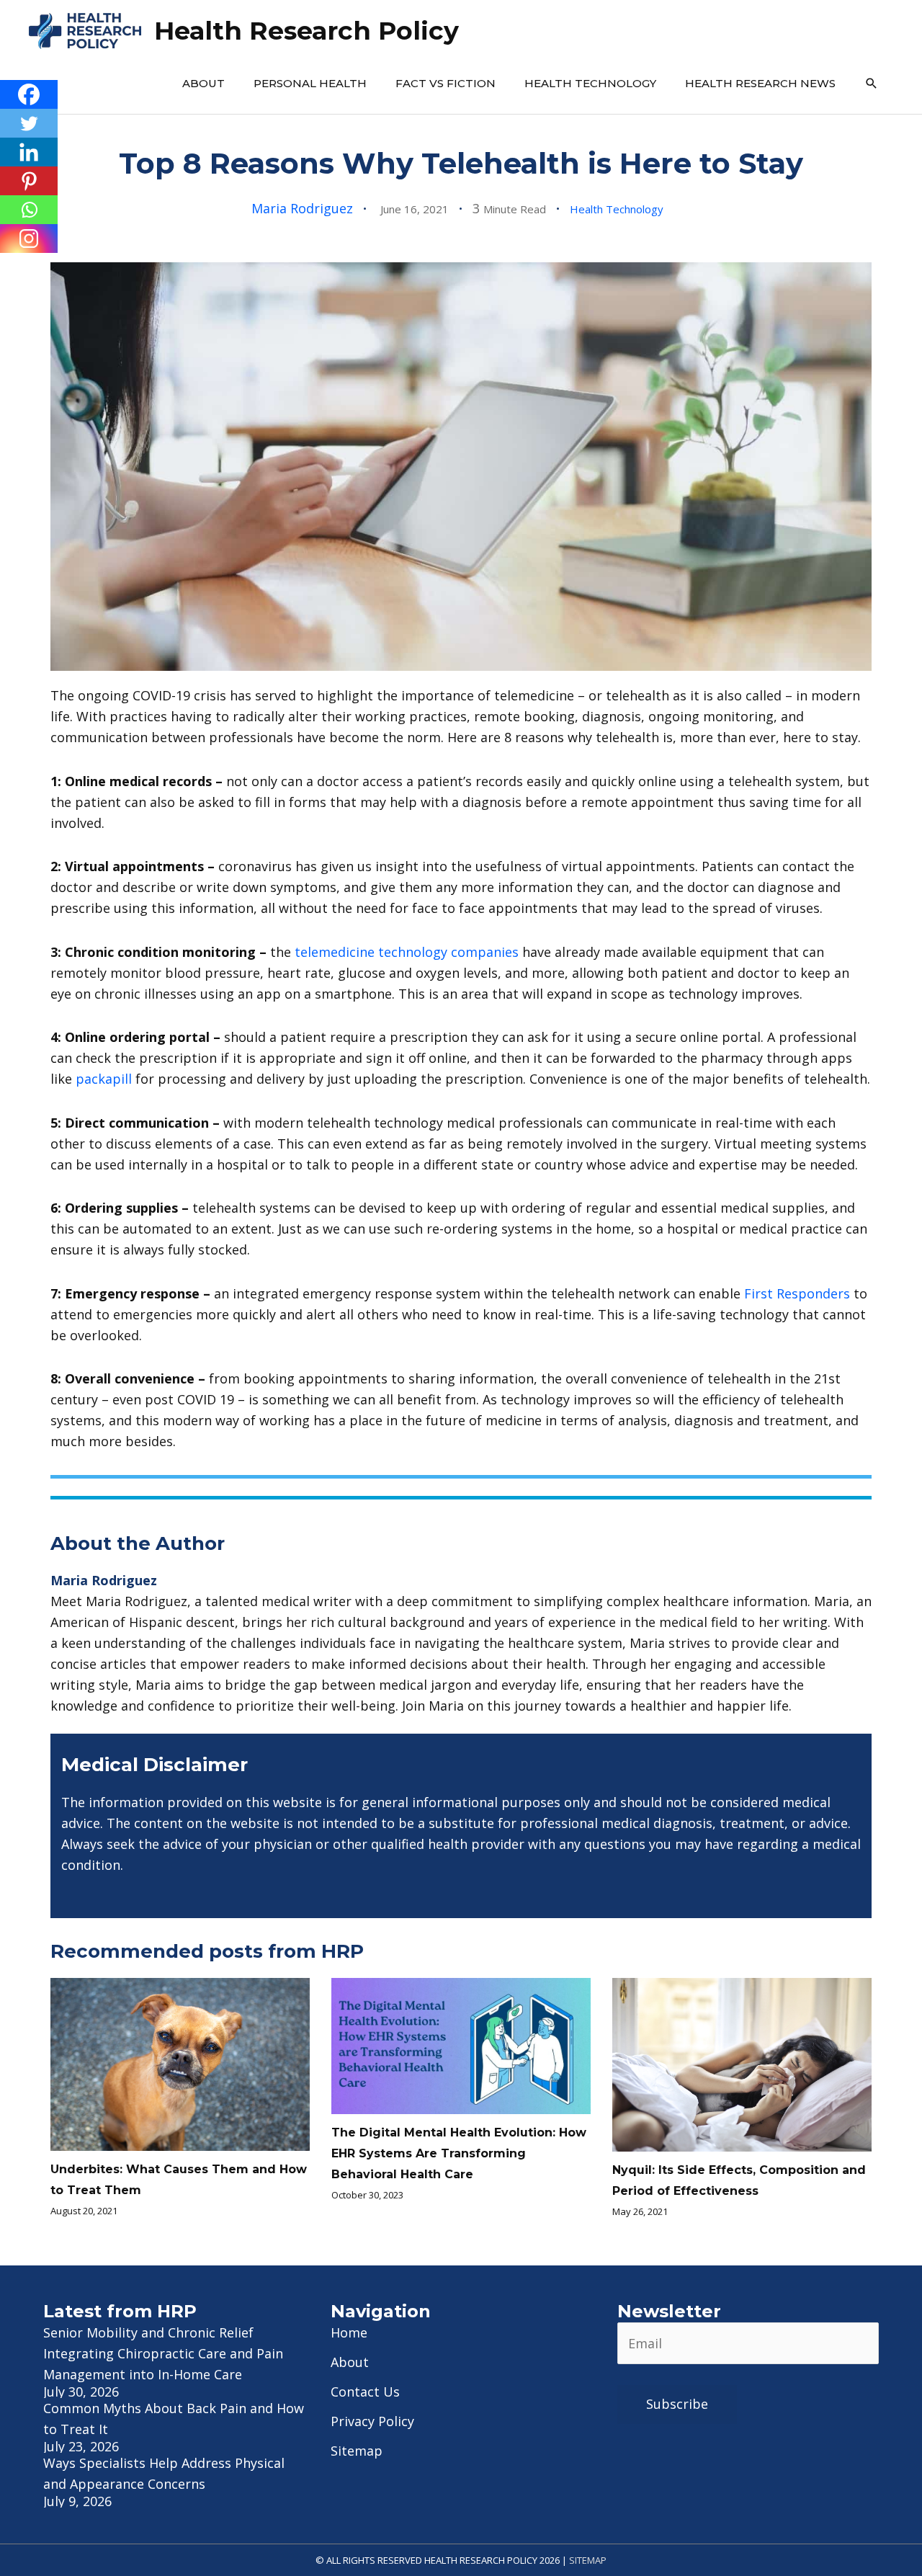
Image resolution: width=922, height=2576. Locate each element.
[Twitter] (29, 123)
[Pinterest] (29, 181)
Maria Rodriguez (302, 208)
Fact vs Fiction (446, 83)
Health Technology (590, 83)
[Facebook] (29, 94)
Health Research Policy (306, 31)
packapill (104, 1079)
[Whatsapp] (29, 210)
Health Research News (760, 83)
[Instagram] (29, 239)
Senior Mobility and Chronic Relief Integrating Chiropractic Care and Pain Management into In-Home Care (163, 2353)
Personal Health (310, 83)
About (203, 83)
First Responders (797, 1293)
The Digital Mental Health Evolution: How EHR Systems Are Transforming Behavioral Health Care (459, 2153)
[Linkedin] (29, 152)
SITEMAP (588, 2560)
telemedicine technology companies (407, 952)
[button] (872, 84)
